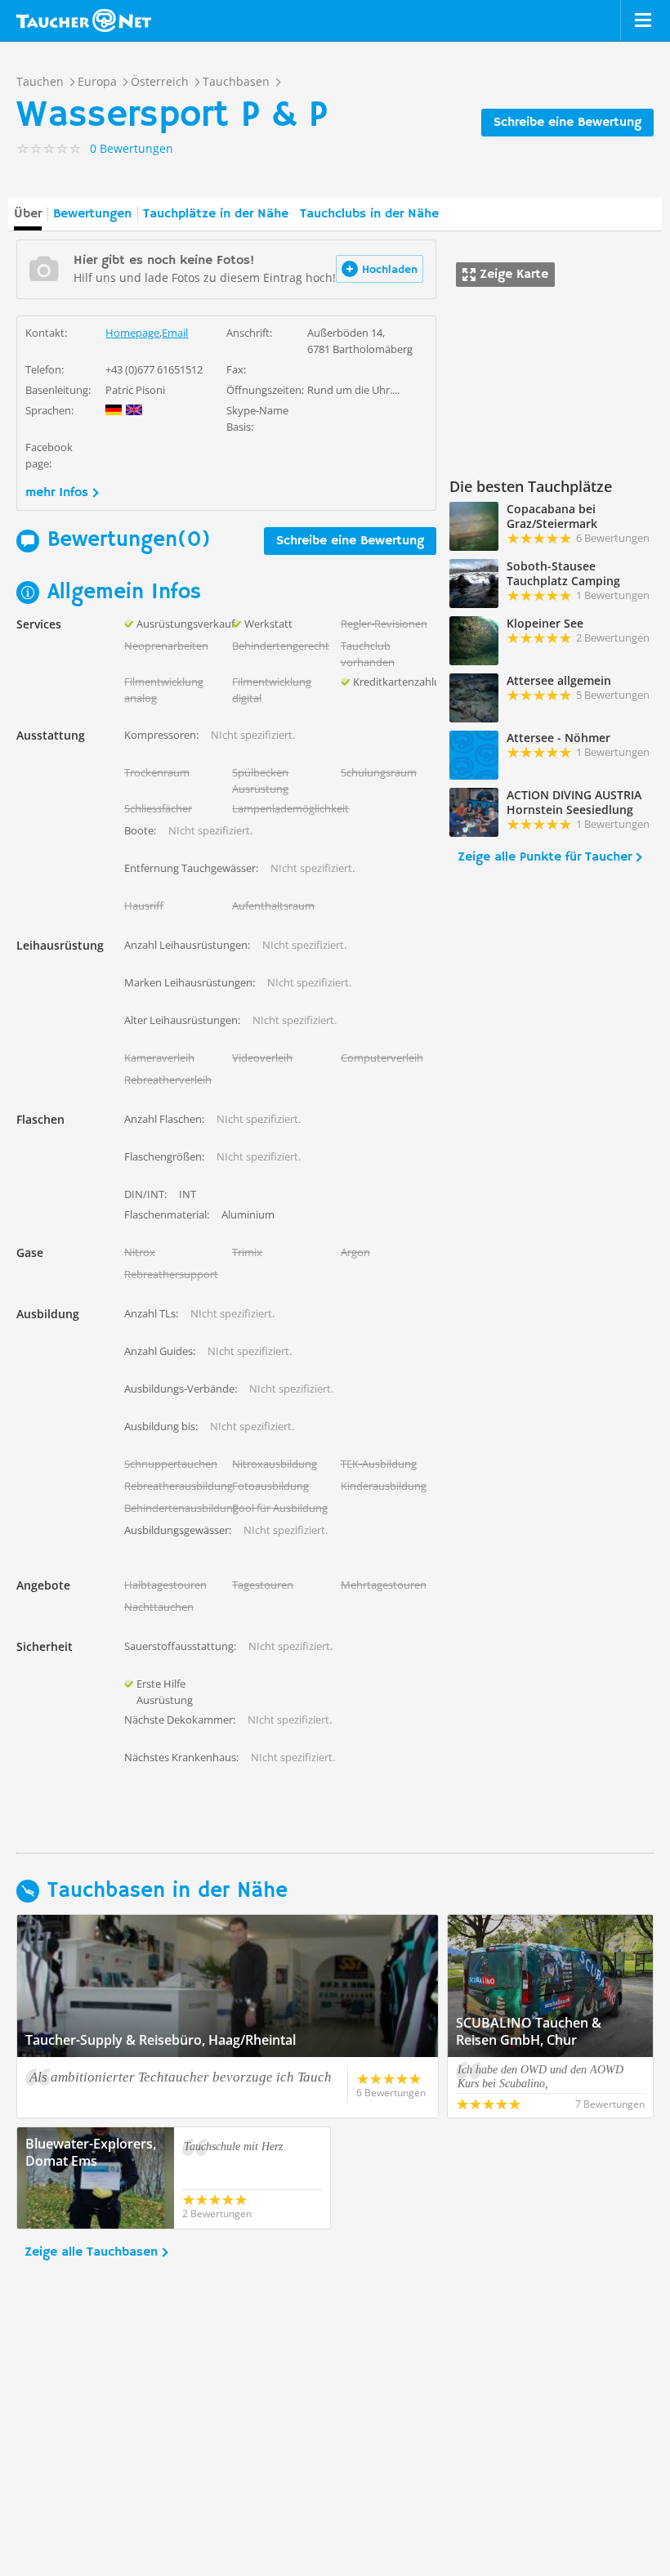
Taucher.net (84, 20)
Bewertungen (92, 214)
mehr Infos (57, 493)
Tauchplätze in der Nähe (216, 214)
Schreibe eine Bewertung (567, 123)
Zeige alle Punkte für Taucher (545, 857)
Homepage (132, 333)
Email (175, 333)
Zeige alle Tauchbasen (91, 2252)
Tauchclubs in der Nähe (369, 214)
